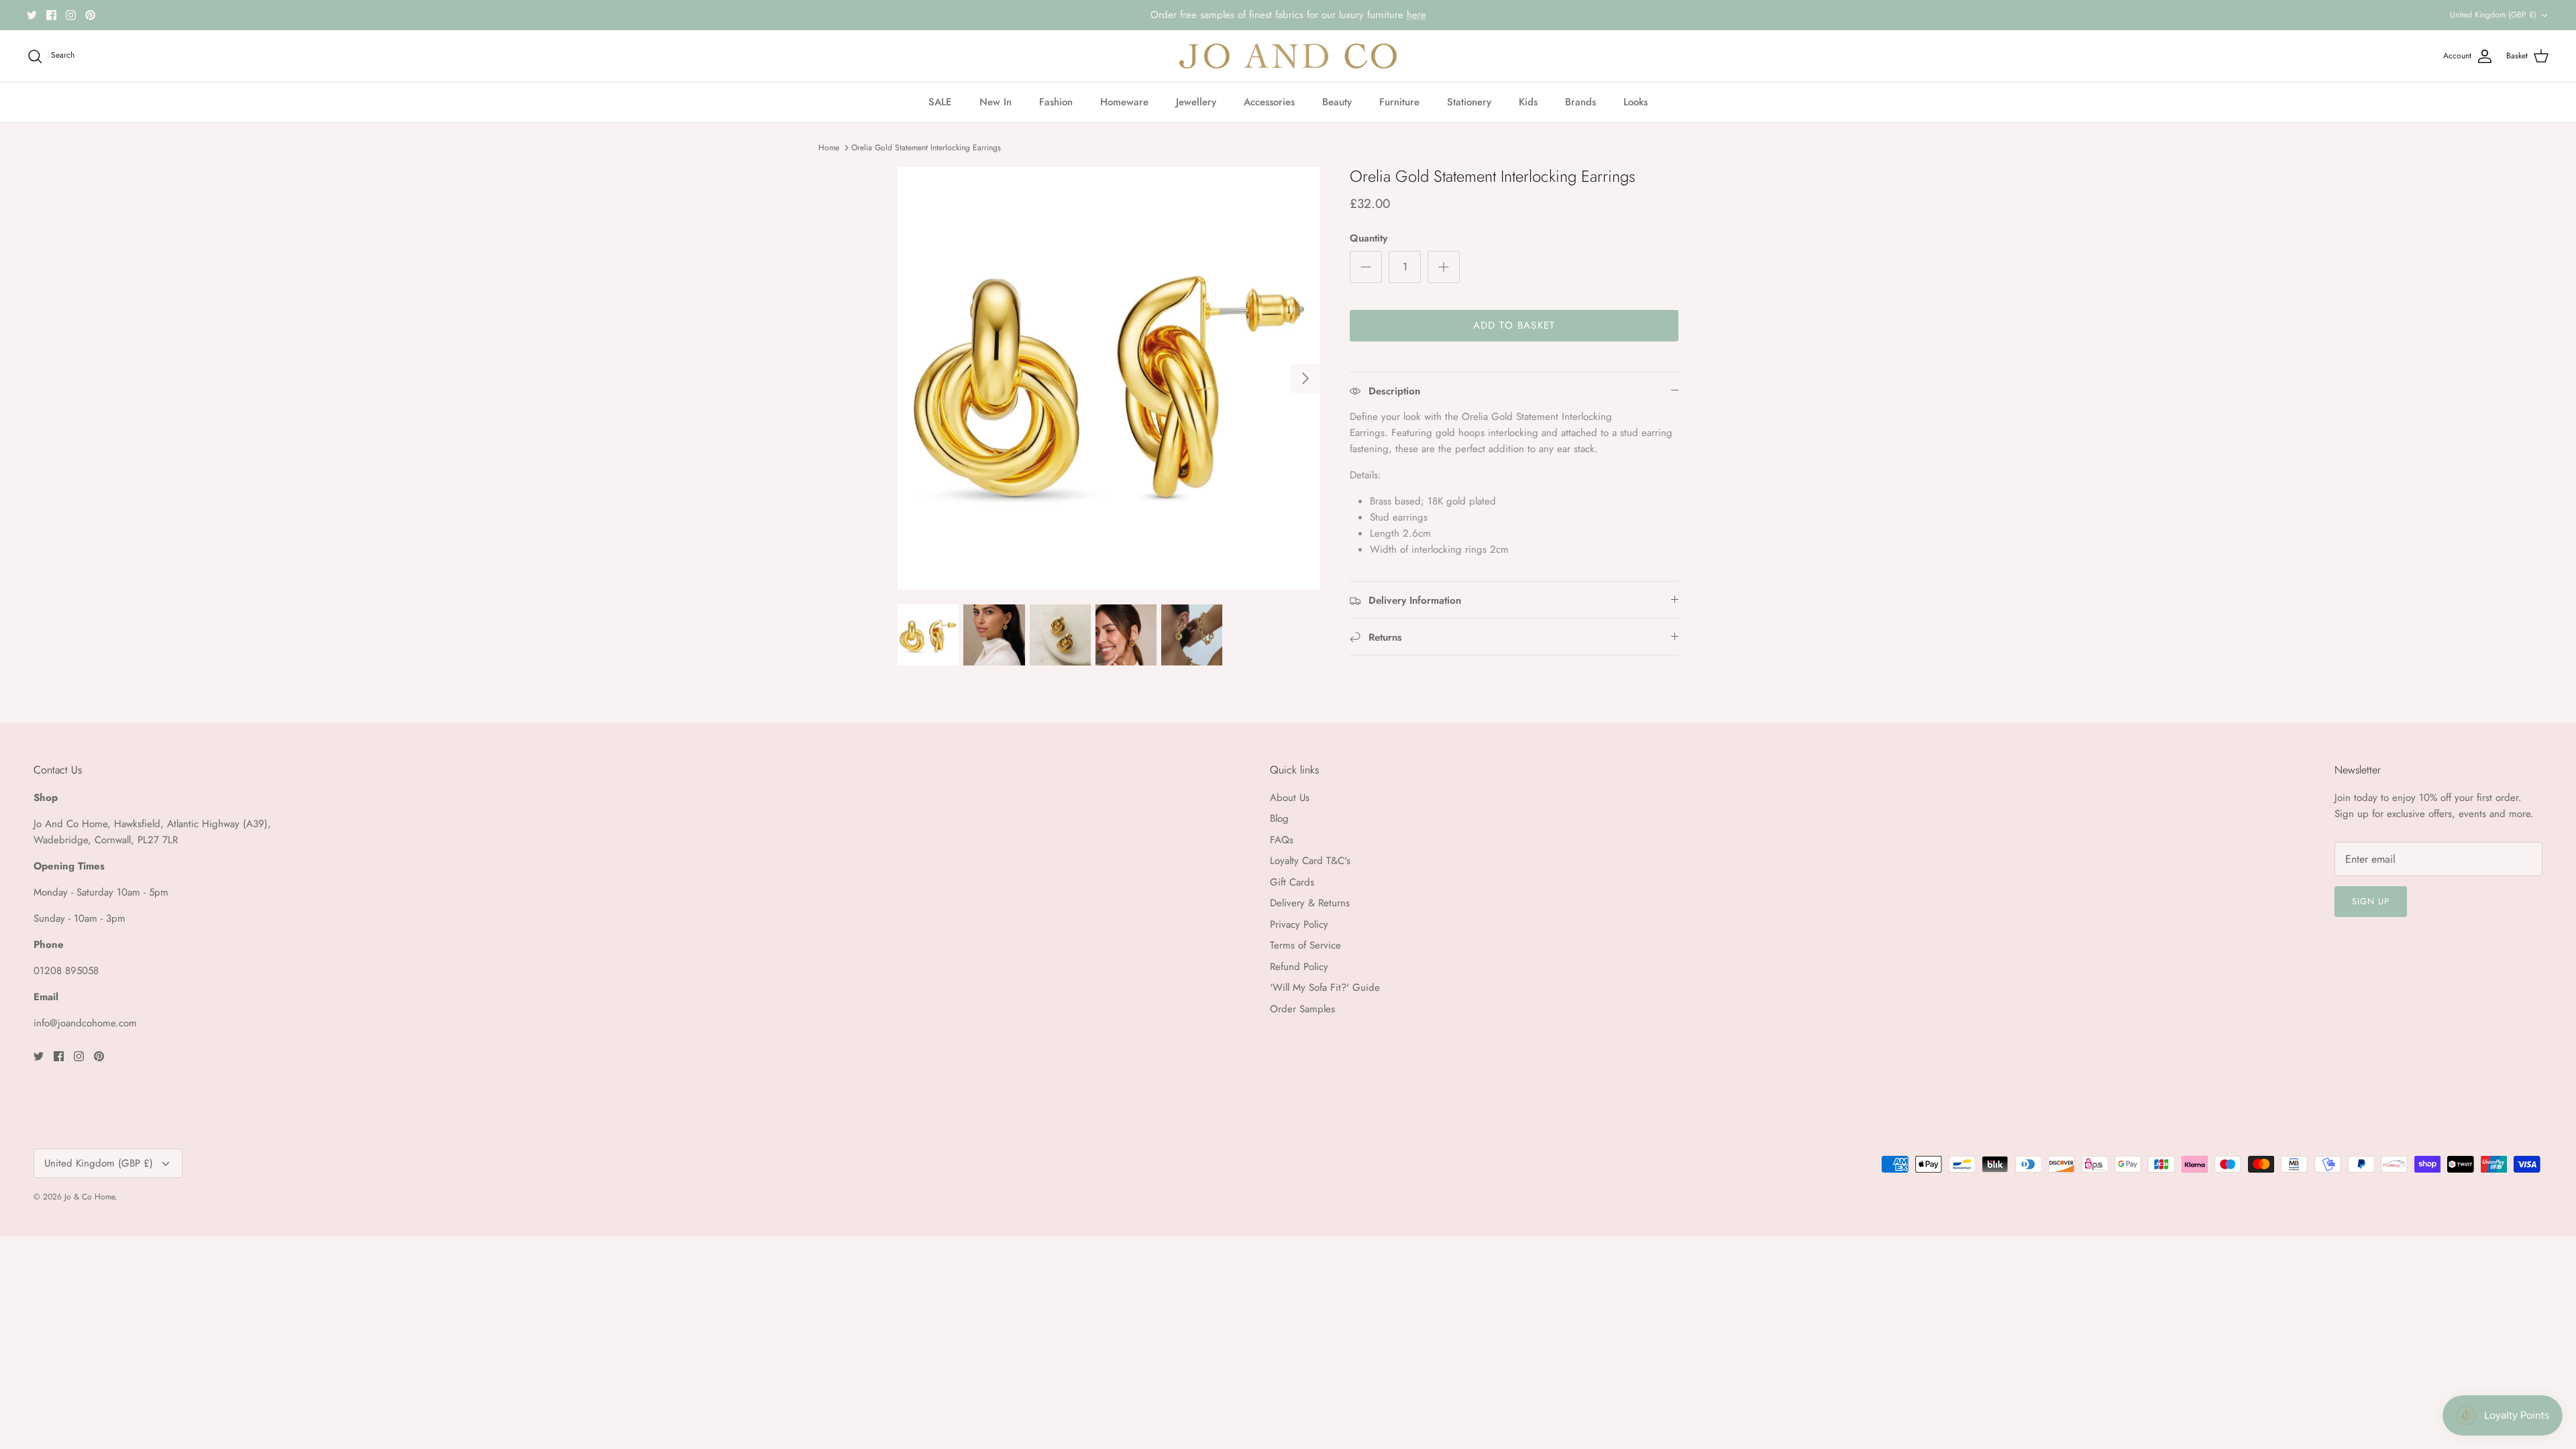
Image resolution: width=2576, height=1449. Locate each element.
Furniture (1399, 102)
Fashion (1056, 102)
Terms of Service (1305, 945)
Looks (1635, 102)
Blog (1279, 818)
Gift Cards (1292, 882)
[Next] (1305, 378)
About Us (1290, 798)
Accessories (1269, 102)
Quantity (1368, 238)
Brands (1580, 102)
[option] (1109, 378)
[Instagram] (71, 15)
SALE (940, 102)
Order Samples (1302, 1009)
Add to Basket (1514, 325)
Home (829, 148)
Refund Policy (1299, 967)
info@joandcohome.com (85, 1023)
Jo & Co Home (90, 1197)
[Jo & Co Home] (1288, 56)
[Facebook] (51, 15)
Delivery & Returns (1310, 903)
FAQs (1282, 840)
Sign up (2371, 901)
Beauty (1337, 102)
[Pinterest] (90, 15)
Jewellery (1196, 102)
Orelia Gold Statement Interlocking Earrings (926, 148)
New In (996, 102)
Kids (1528, 102)
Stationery (1469, 102)
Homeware (1124, 102)
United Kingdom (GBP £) (2493, 15)
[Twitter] (32, 15)
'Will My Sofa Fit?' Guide (1325, 987)
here (1416, 15)
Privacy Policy (1299, 924)
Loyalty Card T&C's (1310, 861)
